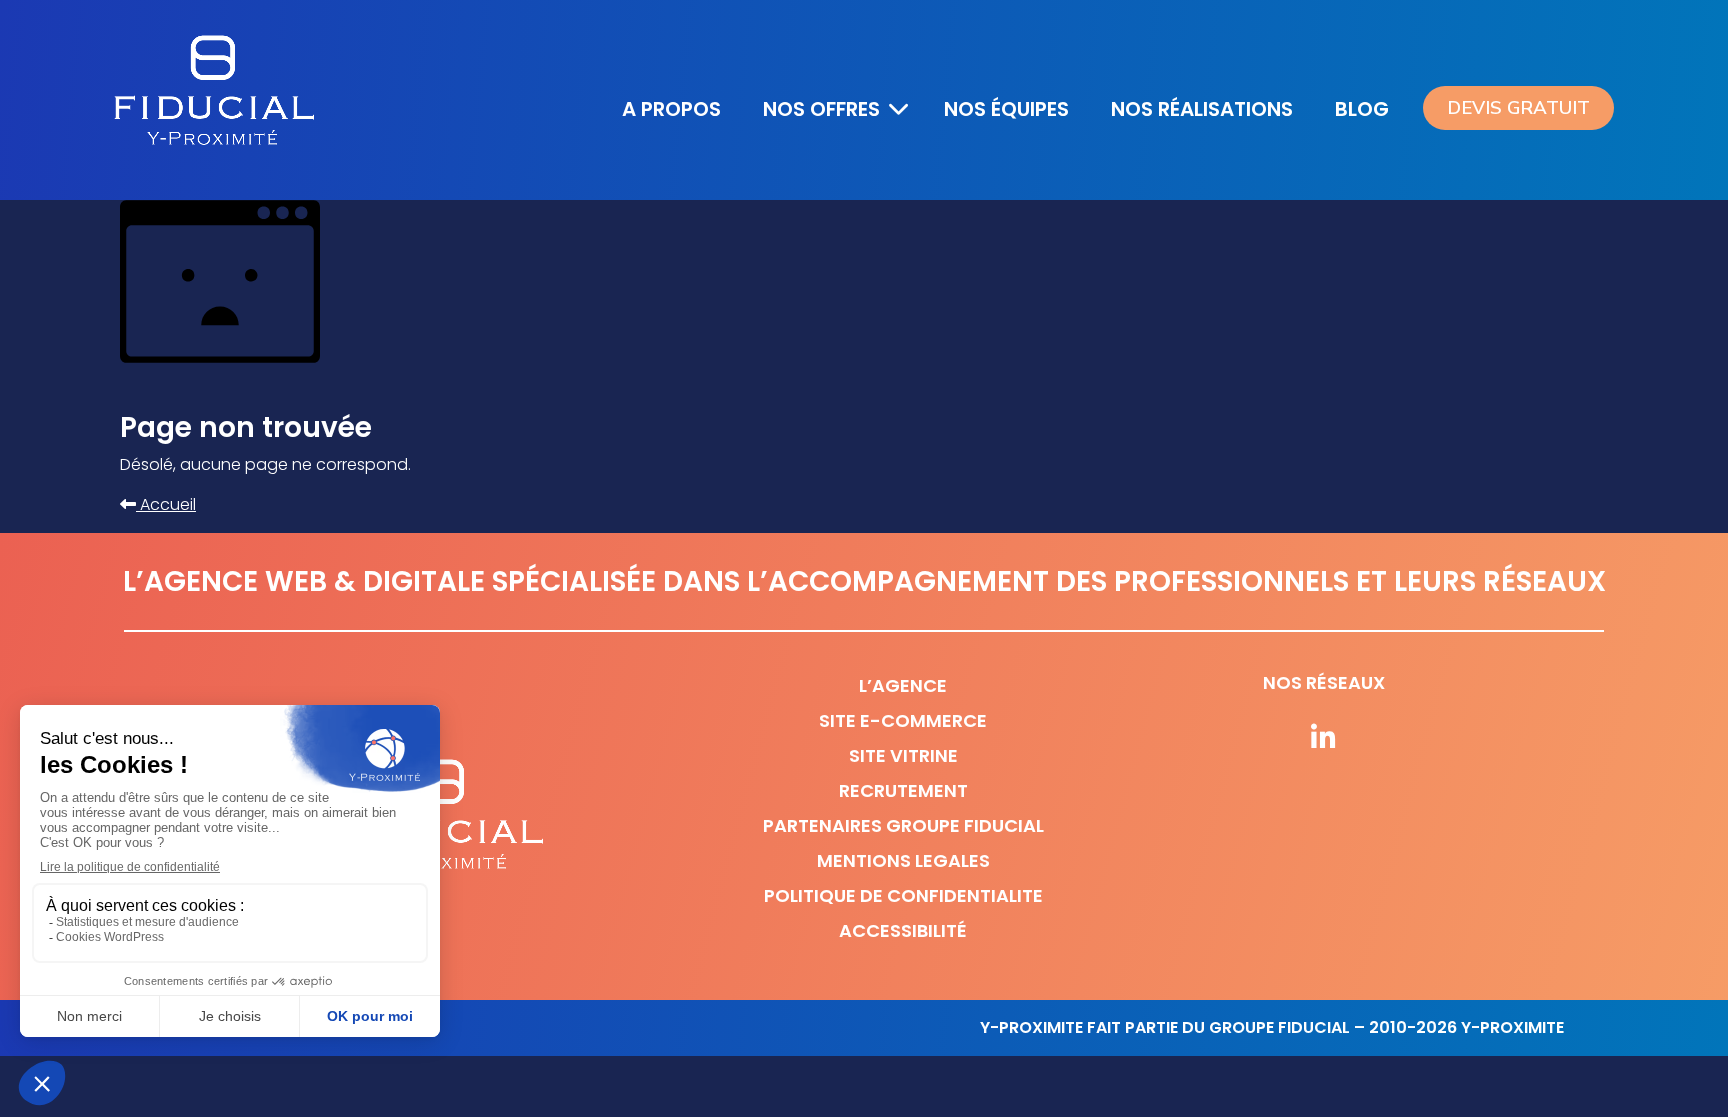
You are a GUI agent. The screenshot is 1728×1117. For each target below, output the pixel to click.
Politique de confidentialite (903, 895)
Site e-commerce (903, 720)
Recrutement (903, 790)
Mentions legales (903, 860)
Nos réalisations (1202, 109)
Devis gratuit (1518, 108)
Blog (1362, 109)
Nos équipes (1006, 109)
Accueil (166, 504)
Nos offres (821, 109)
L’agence (903, 685)
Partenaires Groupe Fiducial (903, 825)
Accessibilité (903, 930)
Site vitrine (903, 755)
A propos (671, 109)
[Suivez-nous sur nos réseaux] (1324, 739)
